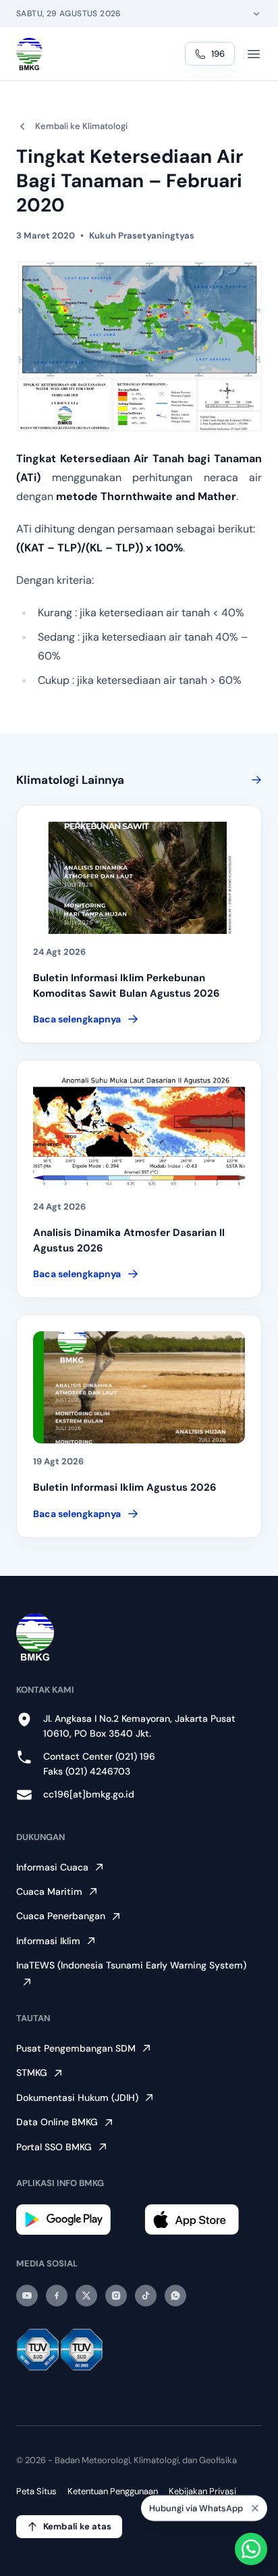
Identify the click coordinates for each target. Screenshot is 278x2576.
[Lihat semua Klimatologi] (254, 780)
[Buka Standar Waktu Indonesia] (256, 14)
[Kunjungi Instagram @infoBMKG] (116, 2296)
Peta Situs (36, 2491)
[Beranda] (29, 54)
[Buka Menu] (254, 54)
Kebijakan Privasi (202, 2491)
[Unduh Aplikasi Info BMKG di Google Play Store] (75, 2220)
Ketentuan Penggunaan (113, 2491)
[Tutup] (255, 2513)
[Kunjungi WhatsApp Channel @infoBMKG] (175, 2296)
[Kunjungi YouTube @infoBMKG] (27, 2296)
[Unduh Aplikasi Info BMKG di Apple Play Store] (203, 2220)
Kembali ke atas (77, 2526)
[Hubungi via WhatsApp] (251, 2549)
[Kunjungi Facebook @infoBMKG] (57, 2296)
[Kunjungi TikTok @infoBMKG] (146, 2296)
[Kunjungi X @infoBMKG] (86, 2296)
